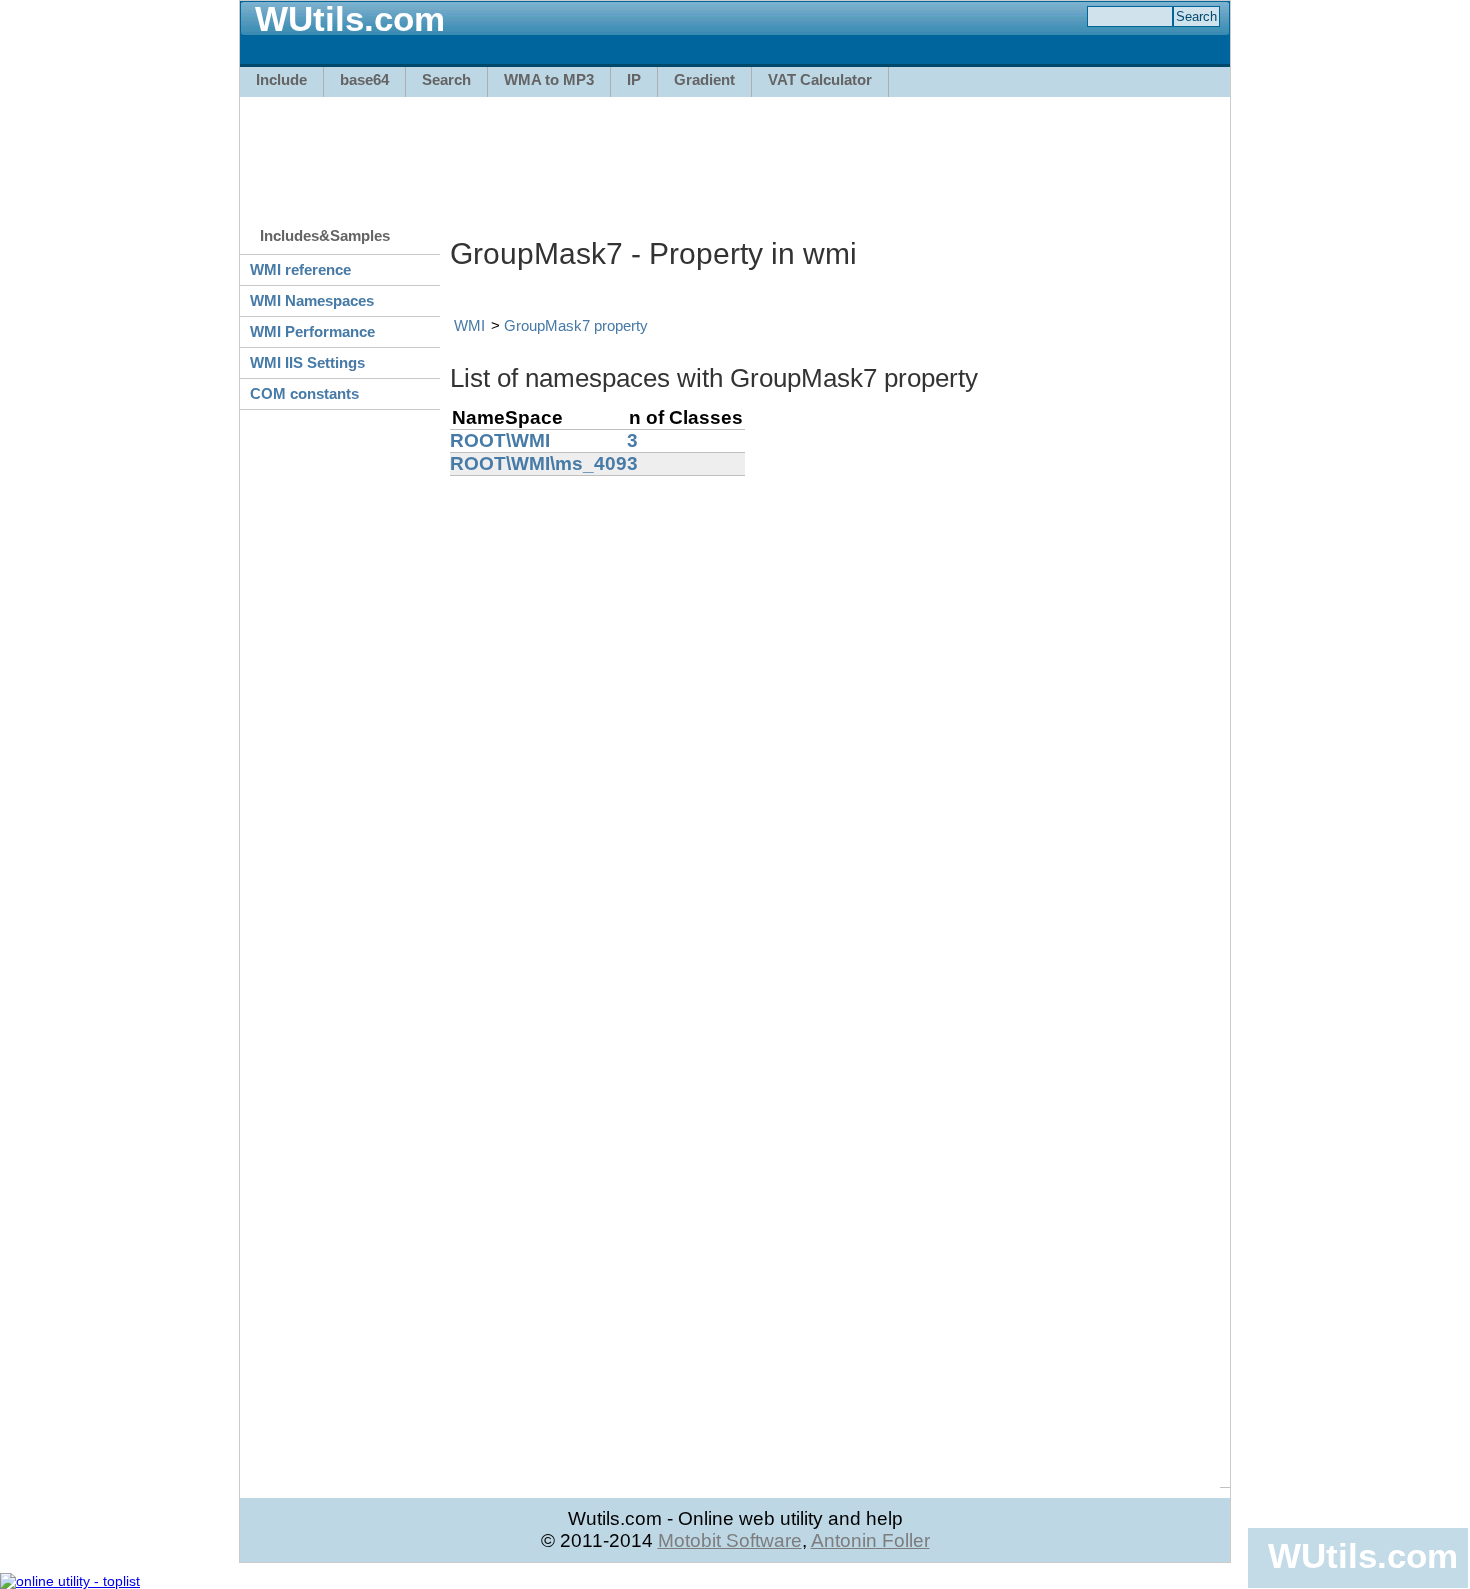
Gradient (704, 79)
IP (634, 79)
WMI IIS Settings (307, 362)
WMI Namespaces (312, 300)
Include (281, 79)
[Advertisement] (735, 152)
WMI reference (300, 269)
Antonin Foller (870, 1540)
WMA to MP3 (549, 79)
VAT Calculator (820, 79)
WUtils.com (1363, 1555)
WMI (469, 325)
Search (446, 79)
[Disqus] (835, 726)
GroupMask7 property (576, 325)
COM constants (304, 393)
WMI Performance (312, 331)
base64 (364, 79)
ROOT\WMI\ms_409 (538, 463)
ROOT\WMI (500, 440)
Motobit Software (730, 1540)
